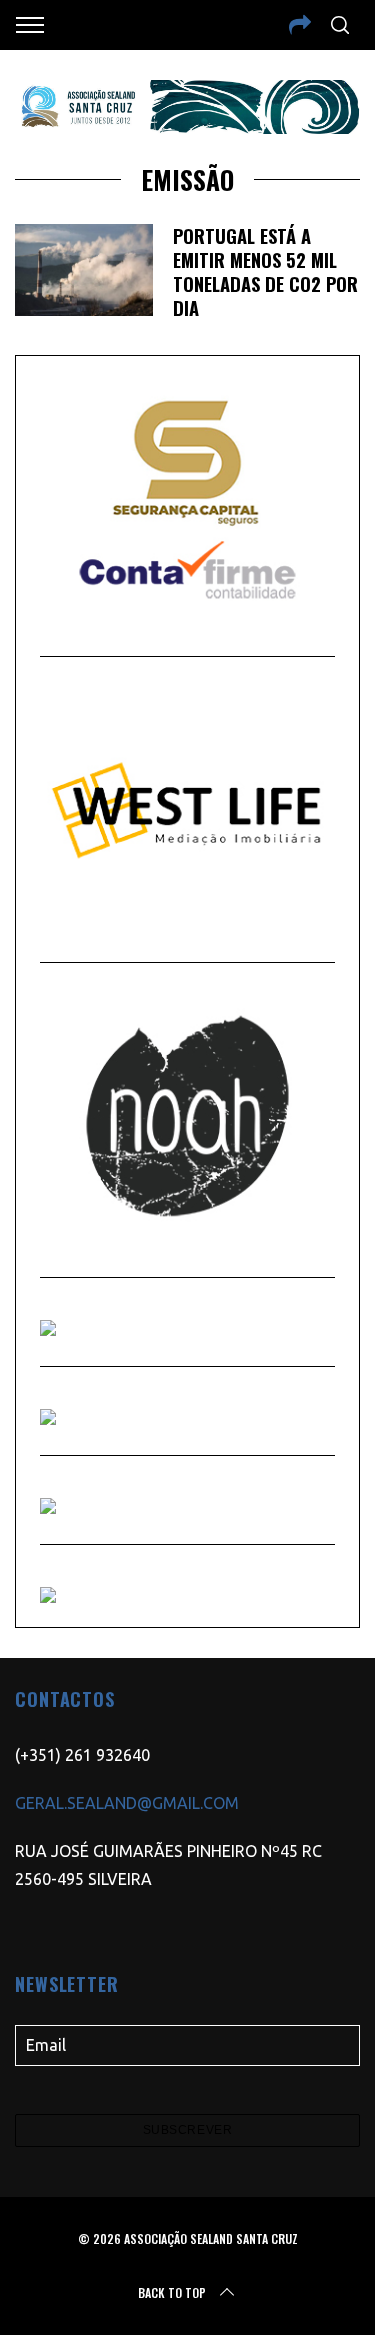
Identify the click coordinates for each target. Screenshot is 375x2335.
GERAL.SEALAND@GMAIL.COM (127, 1803)
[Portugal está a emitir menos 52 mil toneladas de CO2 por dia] (84, 270)
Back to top (172, 2292)
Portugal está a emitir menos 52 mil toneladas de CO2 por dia (265, 271)
